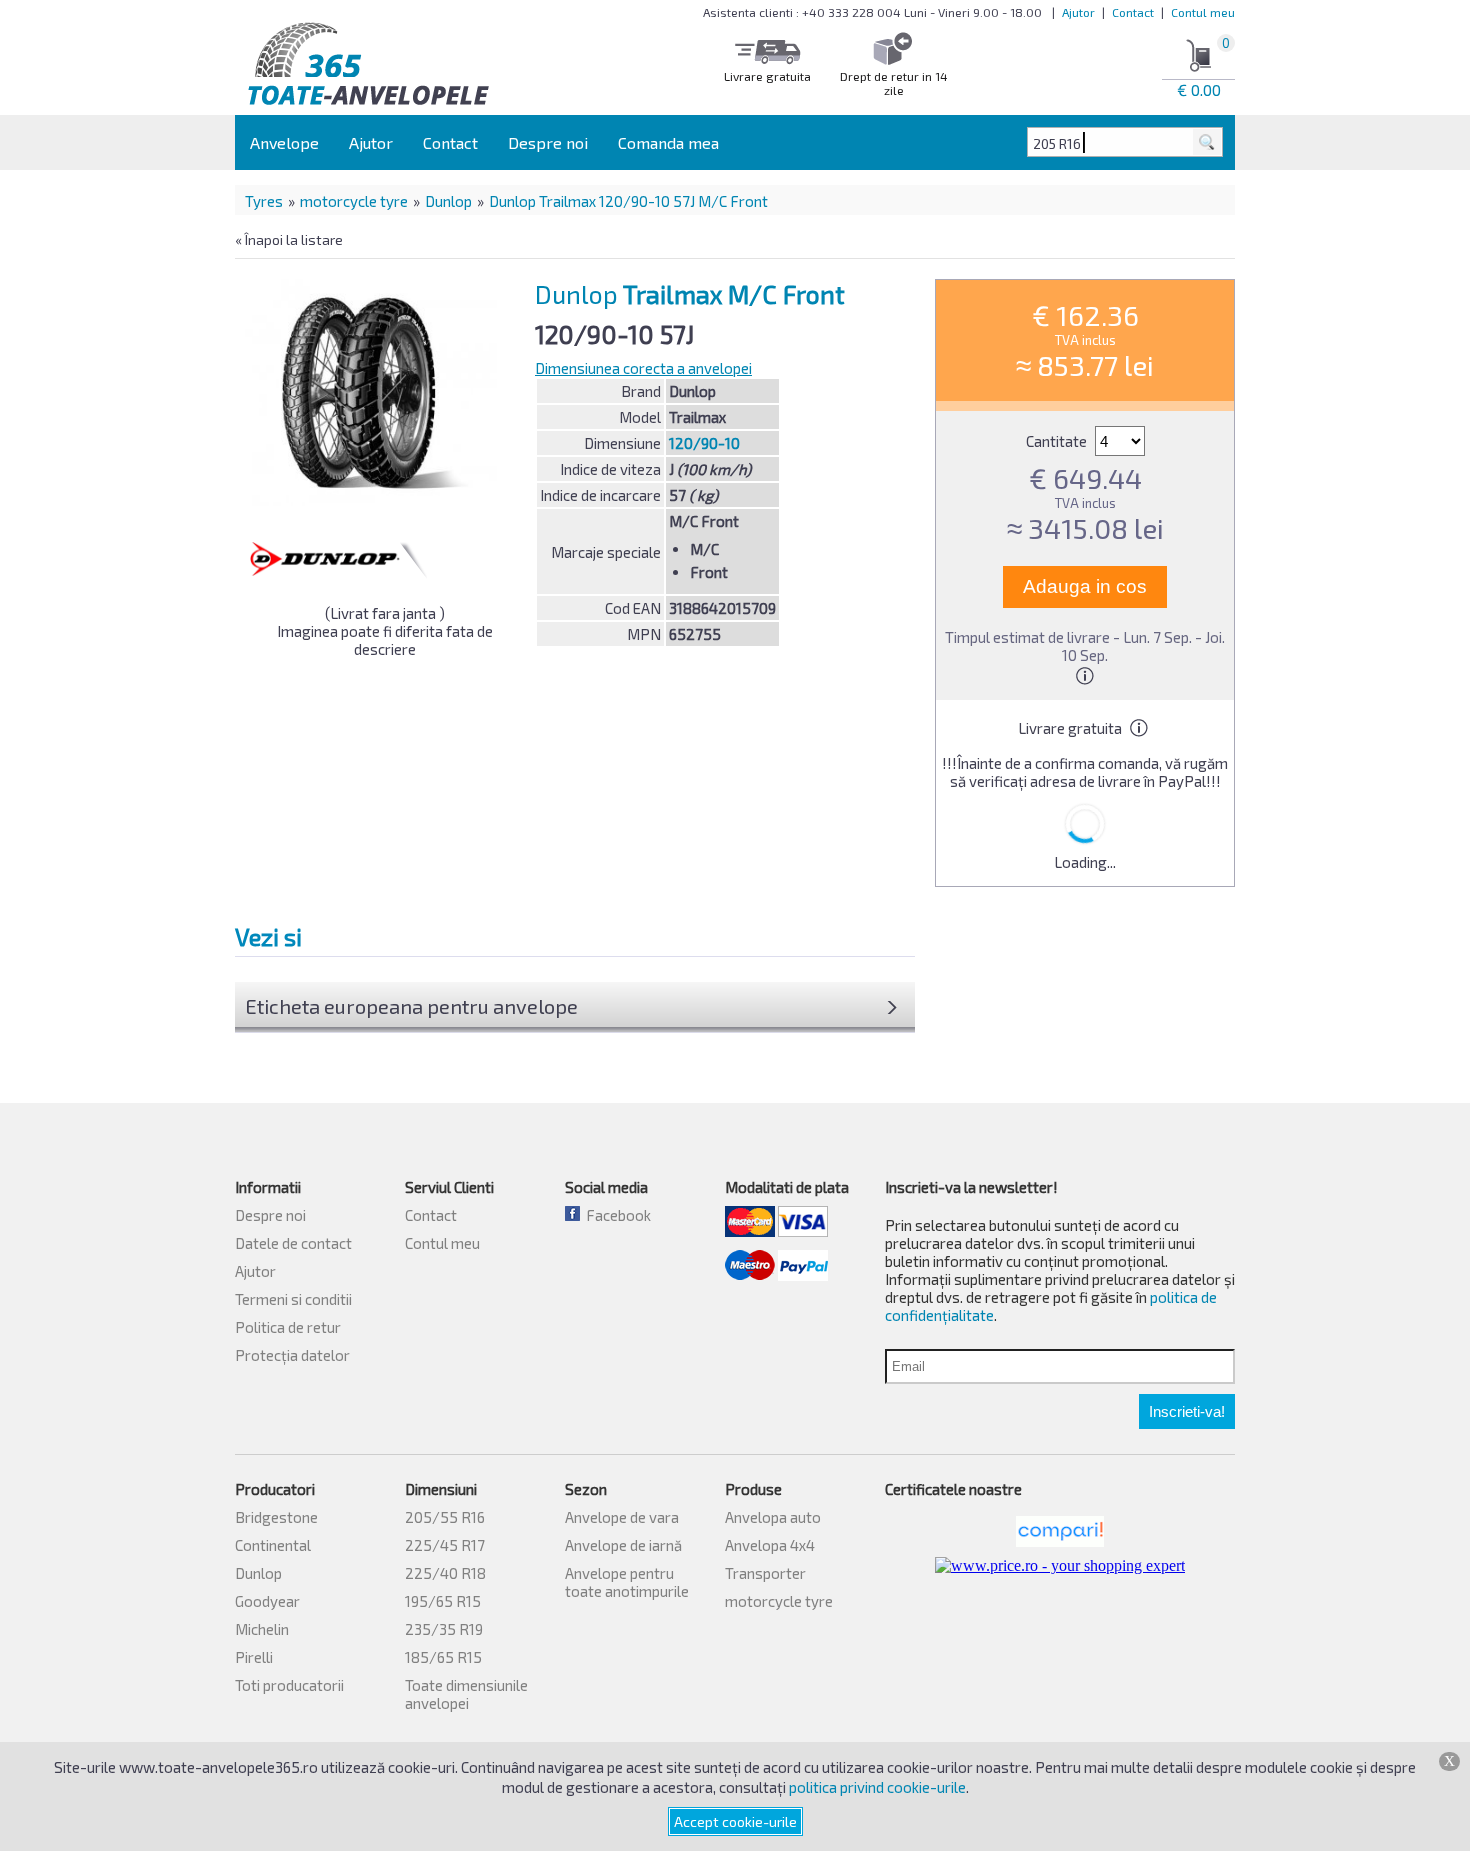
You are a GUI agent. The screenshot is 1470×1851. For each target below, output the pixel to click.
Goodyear (267, 1601)
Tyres (264, 201)
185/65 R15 (443, 1657)
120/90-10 (704, 443)
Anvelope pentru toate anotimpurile (627, 1582)
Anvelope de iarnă (623, 1545)
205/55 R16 (445, 1517)
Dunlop (448, 201)
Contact (1133, 12)
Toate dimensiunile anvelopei (466, 1694)
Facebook (615, 1215)
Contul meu (1203, 12)
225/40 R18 (445, 1573)
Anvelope (284, 142)
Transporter (765, 1573)
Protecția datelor (292, 1355)
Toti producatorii (289, 1685)
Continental (273, 1545)
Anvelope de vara (622, 1517)
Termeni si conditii (293, 1299)
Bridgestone (276, 1517)
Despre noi (548, 142)
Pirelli (254, 1657)
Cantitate (1058, 441)
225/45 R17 (445, 1545)
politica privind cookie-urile (877, 1787)
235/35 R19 (444, 1629)
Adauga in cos (1085, 586)
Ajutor (1078, 12)
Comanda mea (668, 142)
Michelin (262, 1629)
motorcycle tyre (354, 201)
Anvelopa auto (773, 1517)
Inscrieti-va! (1187, 1411)
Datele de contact (293, 1243)
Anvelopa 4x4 (770, 1545)
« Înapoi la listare (289, 239)
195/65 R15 (443, 1601)
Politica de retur (288, 1327)
